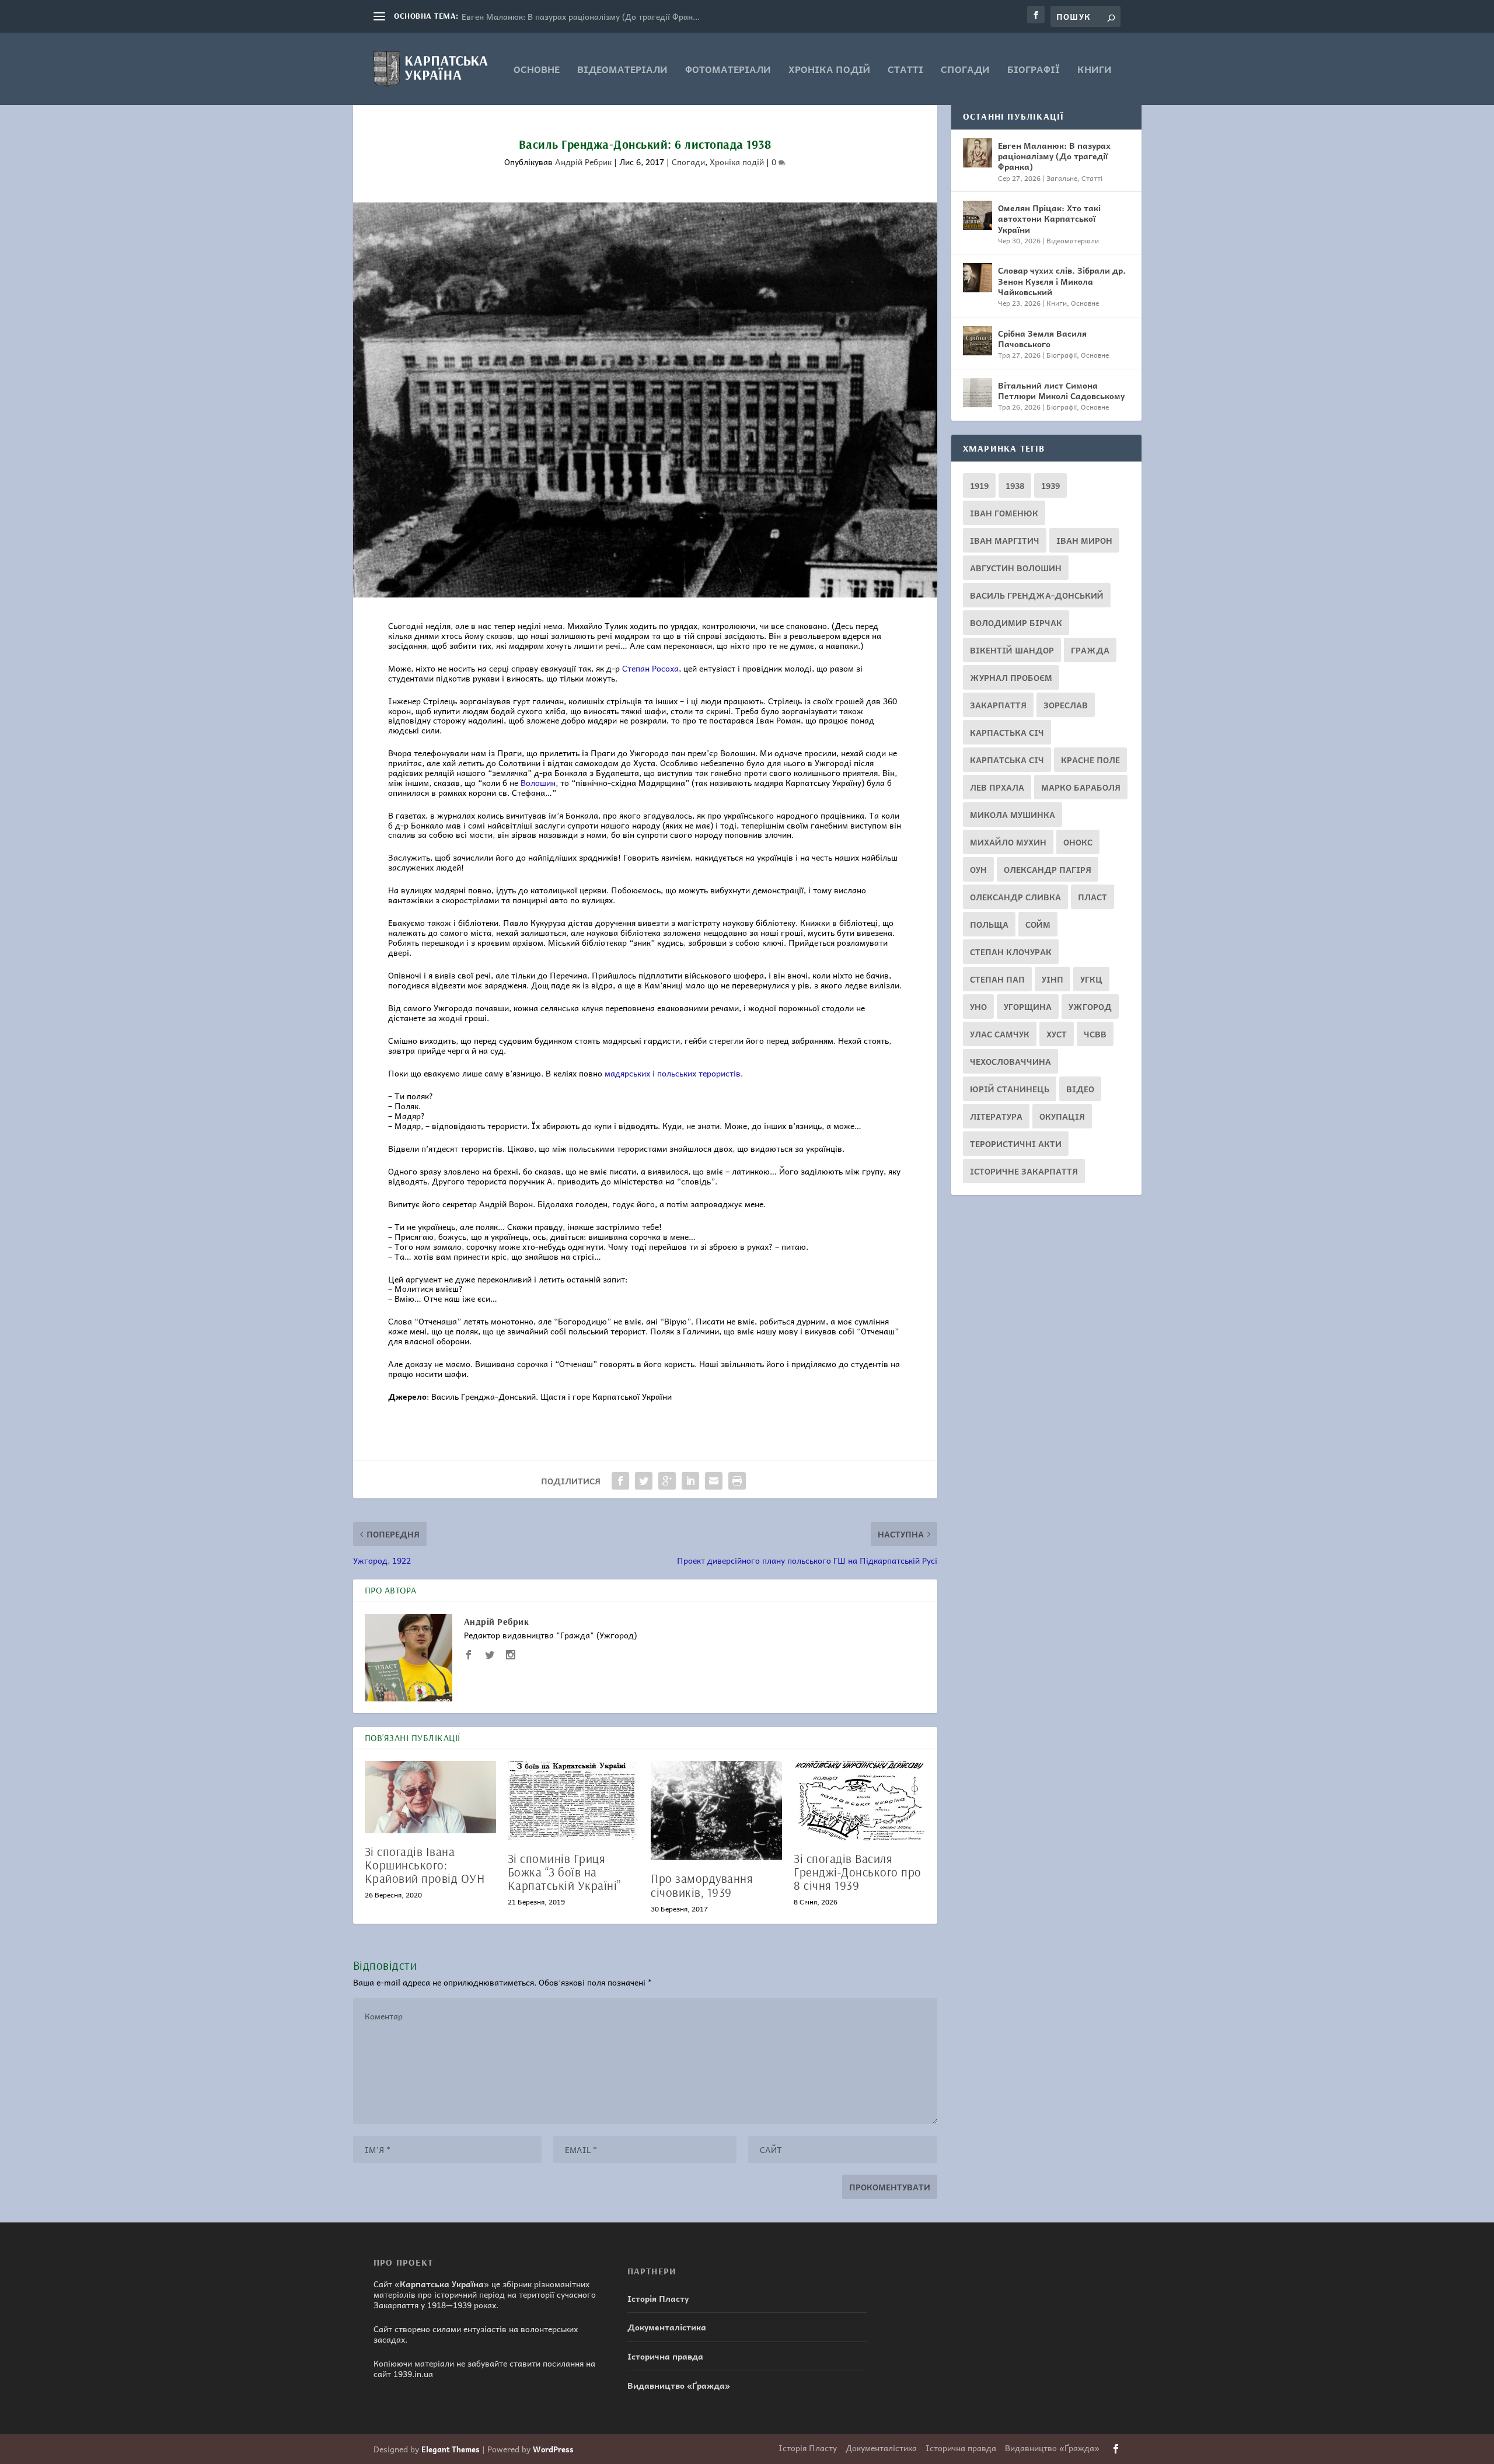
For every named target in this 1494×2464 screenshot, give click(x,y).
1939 (1050, 485)
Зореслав (1066, 705)
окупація (1062, 1116)
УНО (978, 1006)
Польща (989, 924)
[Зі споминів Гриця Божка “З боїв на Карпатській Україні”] (573, 1800)
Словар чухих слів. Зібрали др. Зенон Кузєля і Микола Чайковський (1062, 281)
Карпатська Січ (1007, 760)
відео (1080, 1089)
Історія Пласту (658, 2298)
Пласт (1092, 897)
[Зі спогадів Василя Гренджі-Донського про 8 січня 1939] (859, 1800)
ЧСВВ (1095, 1034)
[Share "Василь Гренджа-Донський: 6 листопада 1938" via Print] (737, 1481)
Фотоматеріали (728, 70)
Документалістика (667, 2327)
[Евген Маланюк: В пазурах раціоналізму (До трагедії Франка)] (978, 153)
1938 (1015, 485)
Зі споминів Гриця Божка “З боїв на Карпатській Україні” (564, 1872)
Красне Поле (1090, 760)
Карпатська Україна (442, 2284)
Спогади (965, 70)
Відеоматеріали (622, 70)
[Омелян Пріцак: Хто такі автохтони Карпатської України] (978, 215)
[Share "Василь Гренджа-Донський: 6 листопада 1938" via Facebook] (620, 1481)
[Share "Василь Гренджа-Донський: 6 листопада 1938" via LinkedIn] (690, 1481)
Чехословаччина (1010, 1061)
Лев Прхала (997, 787)
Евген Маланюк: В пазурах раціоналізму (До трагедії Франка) (1054, 156)
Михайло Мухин (1008, 842)
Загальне (1062, 178)
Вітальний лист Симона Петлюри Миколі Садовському (1061, 390)
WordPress (553, 2449)
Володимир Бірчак (1016, 623)
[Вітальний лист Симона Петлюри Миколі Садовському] (978, 393)
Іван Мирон (1084, 540)
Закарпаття (998, 705)
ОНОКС (1078, 842)
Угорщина (1028, 1006)
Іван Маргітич (1005, 540)
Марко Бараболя (1081, 787)
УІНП (1053, 979)
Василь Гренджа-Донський (1037, 595)
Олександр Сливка (1015, 897)
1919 (979, 485)
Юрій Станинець (1010, 1089)
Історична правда (665, 2356)
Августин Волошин (1016, 568)
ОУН (978, 869)
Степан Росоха (650, 668)
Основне (537, 70)
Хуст (1057, 1034)
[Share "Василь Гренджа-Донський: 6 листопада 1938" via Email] (714, 1481)
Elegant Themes (451, 2449)
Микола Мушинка (1013, 815)
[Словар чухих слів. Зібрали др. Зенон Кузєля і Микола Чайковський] (978, 278)
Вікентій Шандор (1012, 650)
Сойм (1038, 924)
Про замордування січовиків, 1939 (702, 1885)
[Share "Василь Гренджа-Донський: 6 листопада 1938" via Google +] (667, 1481)
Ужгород (1090, 1006)
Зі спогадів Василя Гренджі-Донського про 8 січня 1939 (858, 1872)
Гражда (1090, 650)
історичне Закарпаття (1024, 1171)
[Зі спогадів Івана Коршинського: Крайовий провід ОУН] (430, 1797)
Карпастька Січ (1007, 732)
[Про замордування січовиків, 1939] (716, 1811)
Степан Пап (997, 979)
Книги (1095, 70)
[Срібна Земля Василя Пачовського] (978, 341)
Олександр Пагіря (1048, 869)
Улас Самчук (1000, 1034)
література (996, 1116)
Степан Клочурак (1011, 952)
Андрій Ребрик (583, 162)
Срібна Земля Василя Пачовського (1042, 338)
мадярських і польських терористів (673, 1073)
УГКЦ (1091, 979)
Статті (905, 70)
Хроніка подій (829, 70)
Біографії (1034, 70)
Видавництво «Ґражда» (679, 2385)
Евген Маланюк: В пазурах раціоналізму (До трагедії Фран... (581, 16)
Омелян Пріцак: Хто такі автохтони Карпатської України (1049, 218)
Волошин (538, 782)
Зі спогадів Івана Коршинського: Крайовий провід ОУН (425, 1865)
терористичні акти (1016, 1144)
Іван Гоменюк (1004, 513)
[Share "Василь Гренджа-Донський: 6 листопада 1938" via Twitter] (644, 1481)
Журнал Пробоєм (1011, 677)
